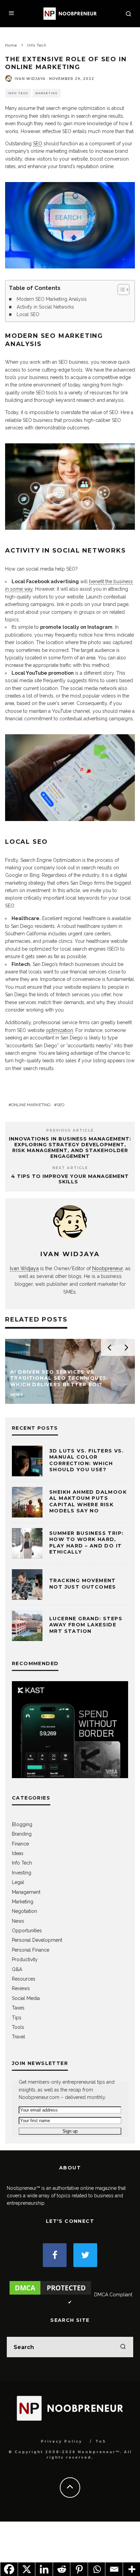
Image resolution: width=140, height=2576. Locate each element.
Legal (18, 1882)
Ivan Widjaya (30, 79)
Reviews (21, 1988)
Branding (22, 1834)
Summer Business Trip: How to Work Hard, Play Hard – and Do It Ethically (86, 1543)
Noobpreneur (107, 1268)
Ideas (18, 1853)
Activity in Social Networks (45, 307)
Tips (17, 2018)
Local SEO (28, 314)
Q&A (17, 1969)
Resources (24, 1979)
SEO (38, 144)
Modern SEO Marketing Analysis (52, 299)
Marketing (47, 93)
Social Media (26, 1998)
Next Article (70, 1168)
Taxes (18, 2008)
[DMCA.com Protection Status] (50, 2295)
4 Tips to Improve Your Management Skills (70, 1179)
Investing (22, 1873)
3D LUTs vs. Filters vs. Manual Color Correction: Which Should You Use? (86, 1460)
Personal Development (37, 1940)
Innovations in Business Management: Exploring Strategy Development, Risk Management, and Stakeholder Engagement (70, 1147)
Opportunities (27, 1931)
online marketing (31, 1105)
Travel (19, 2037)
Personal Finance (31, 1950)
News (18, 1921)
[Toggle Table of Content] (120, 290)
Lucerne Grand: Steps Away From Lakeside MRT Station (86, 1625)
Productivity (25, 1959)
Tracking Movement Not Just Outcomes (83, 1584)
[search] (123, 2347)
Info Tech (18, 93)
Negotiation (24, 1911)
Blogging (22, 1824)
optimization (59, 1030)
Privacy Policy (62, 2441)
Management (26, 1892)
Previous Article (70, 1130)
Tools (18, 2027)
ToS (101, 2441)
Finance (20, 1844)
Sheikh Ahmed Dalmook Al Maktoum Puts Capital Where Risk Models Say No (88, 1501)
